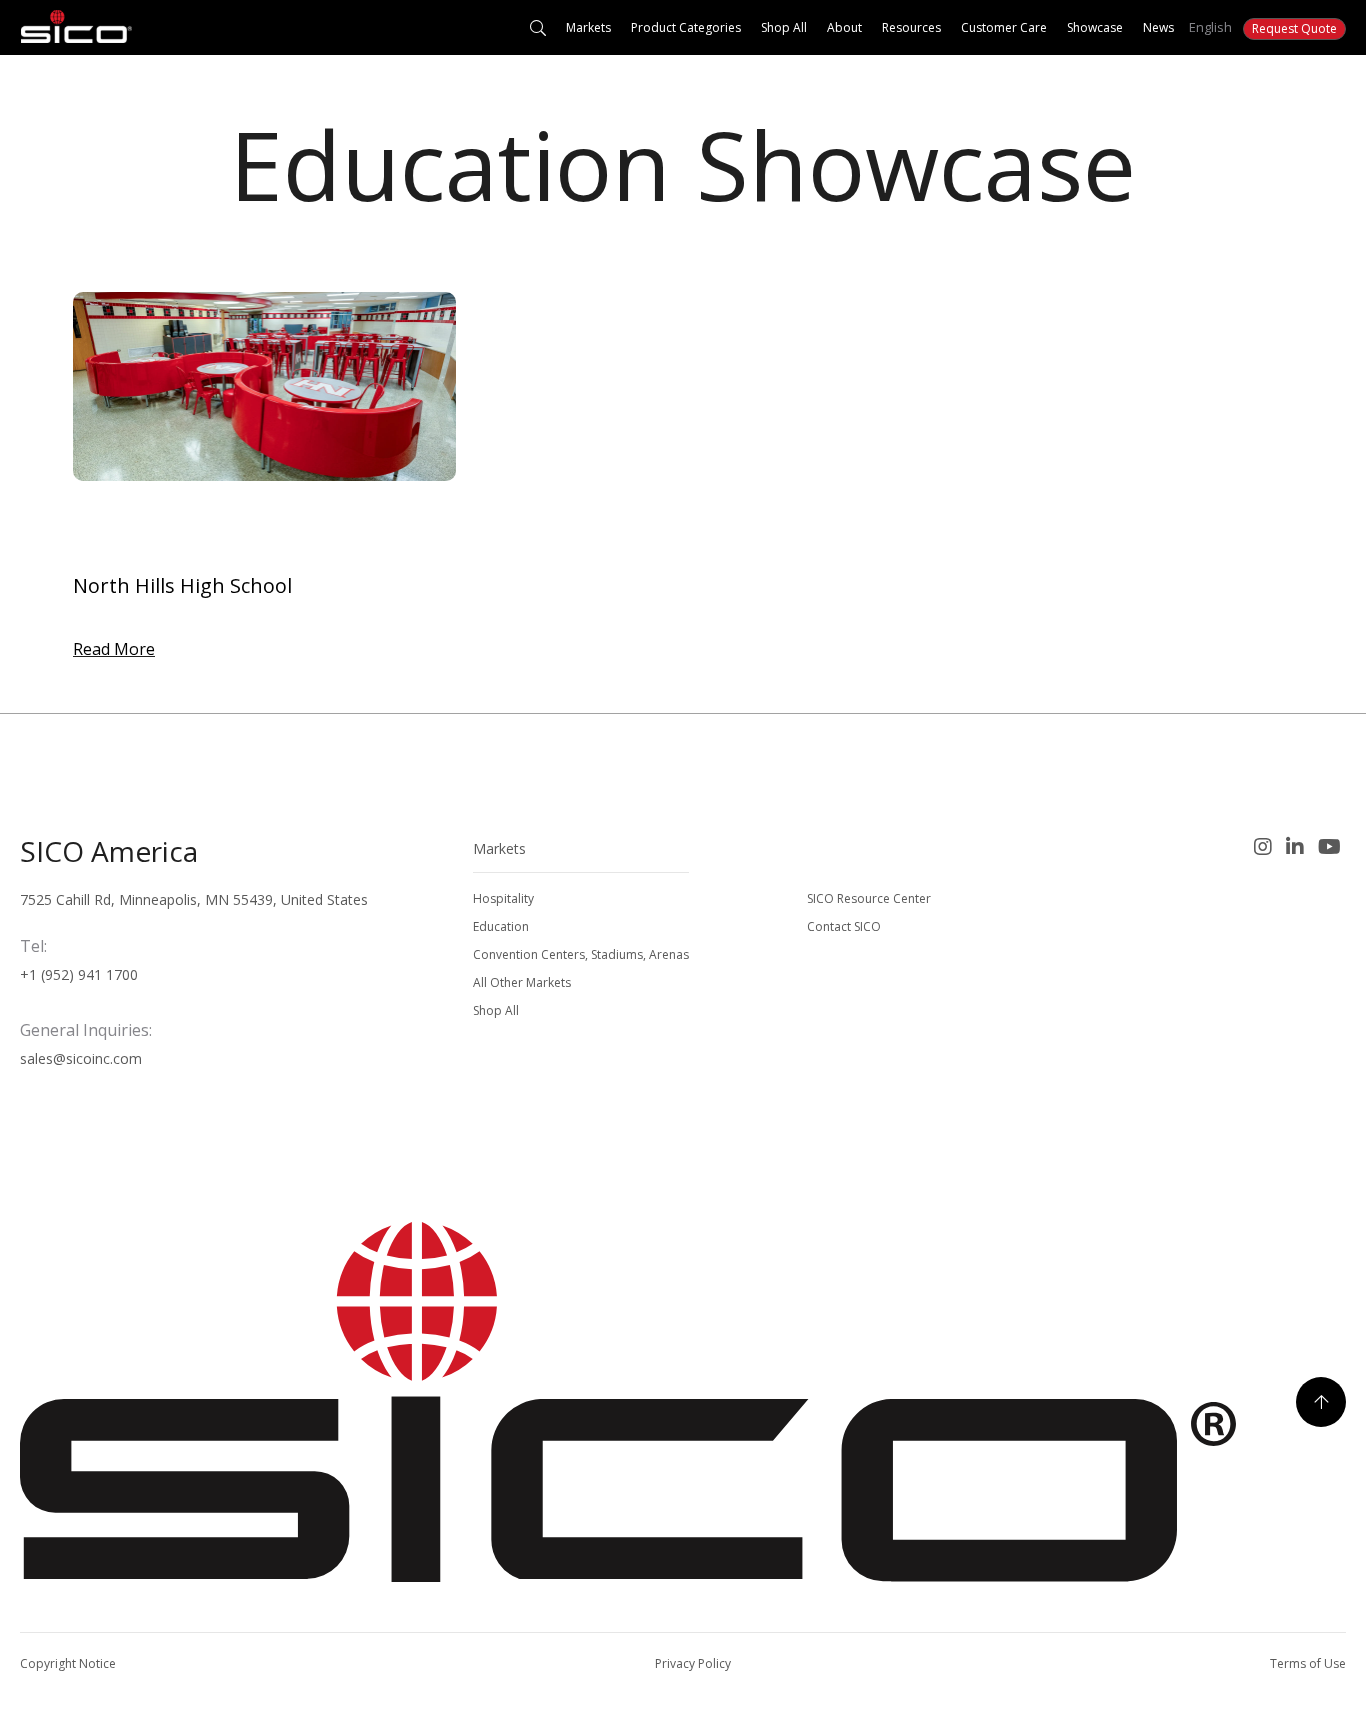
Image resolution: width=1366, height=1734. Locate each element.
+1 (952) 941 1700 (79, 974)
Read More (114, 649)
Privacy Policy (693, 1663)
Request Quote (1294, 28)
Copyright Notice (68, 1663)
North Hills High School (182, 585)
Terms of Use (1308, 1663)
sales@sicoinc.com (81, 1058)
